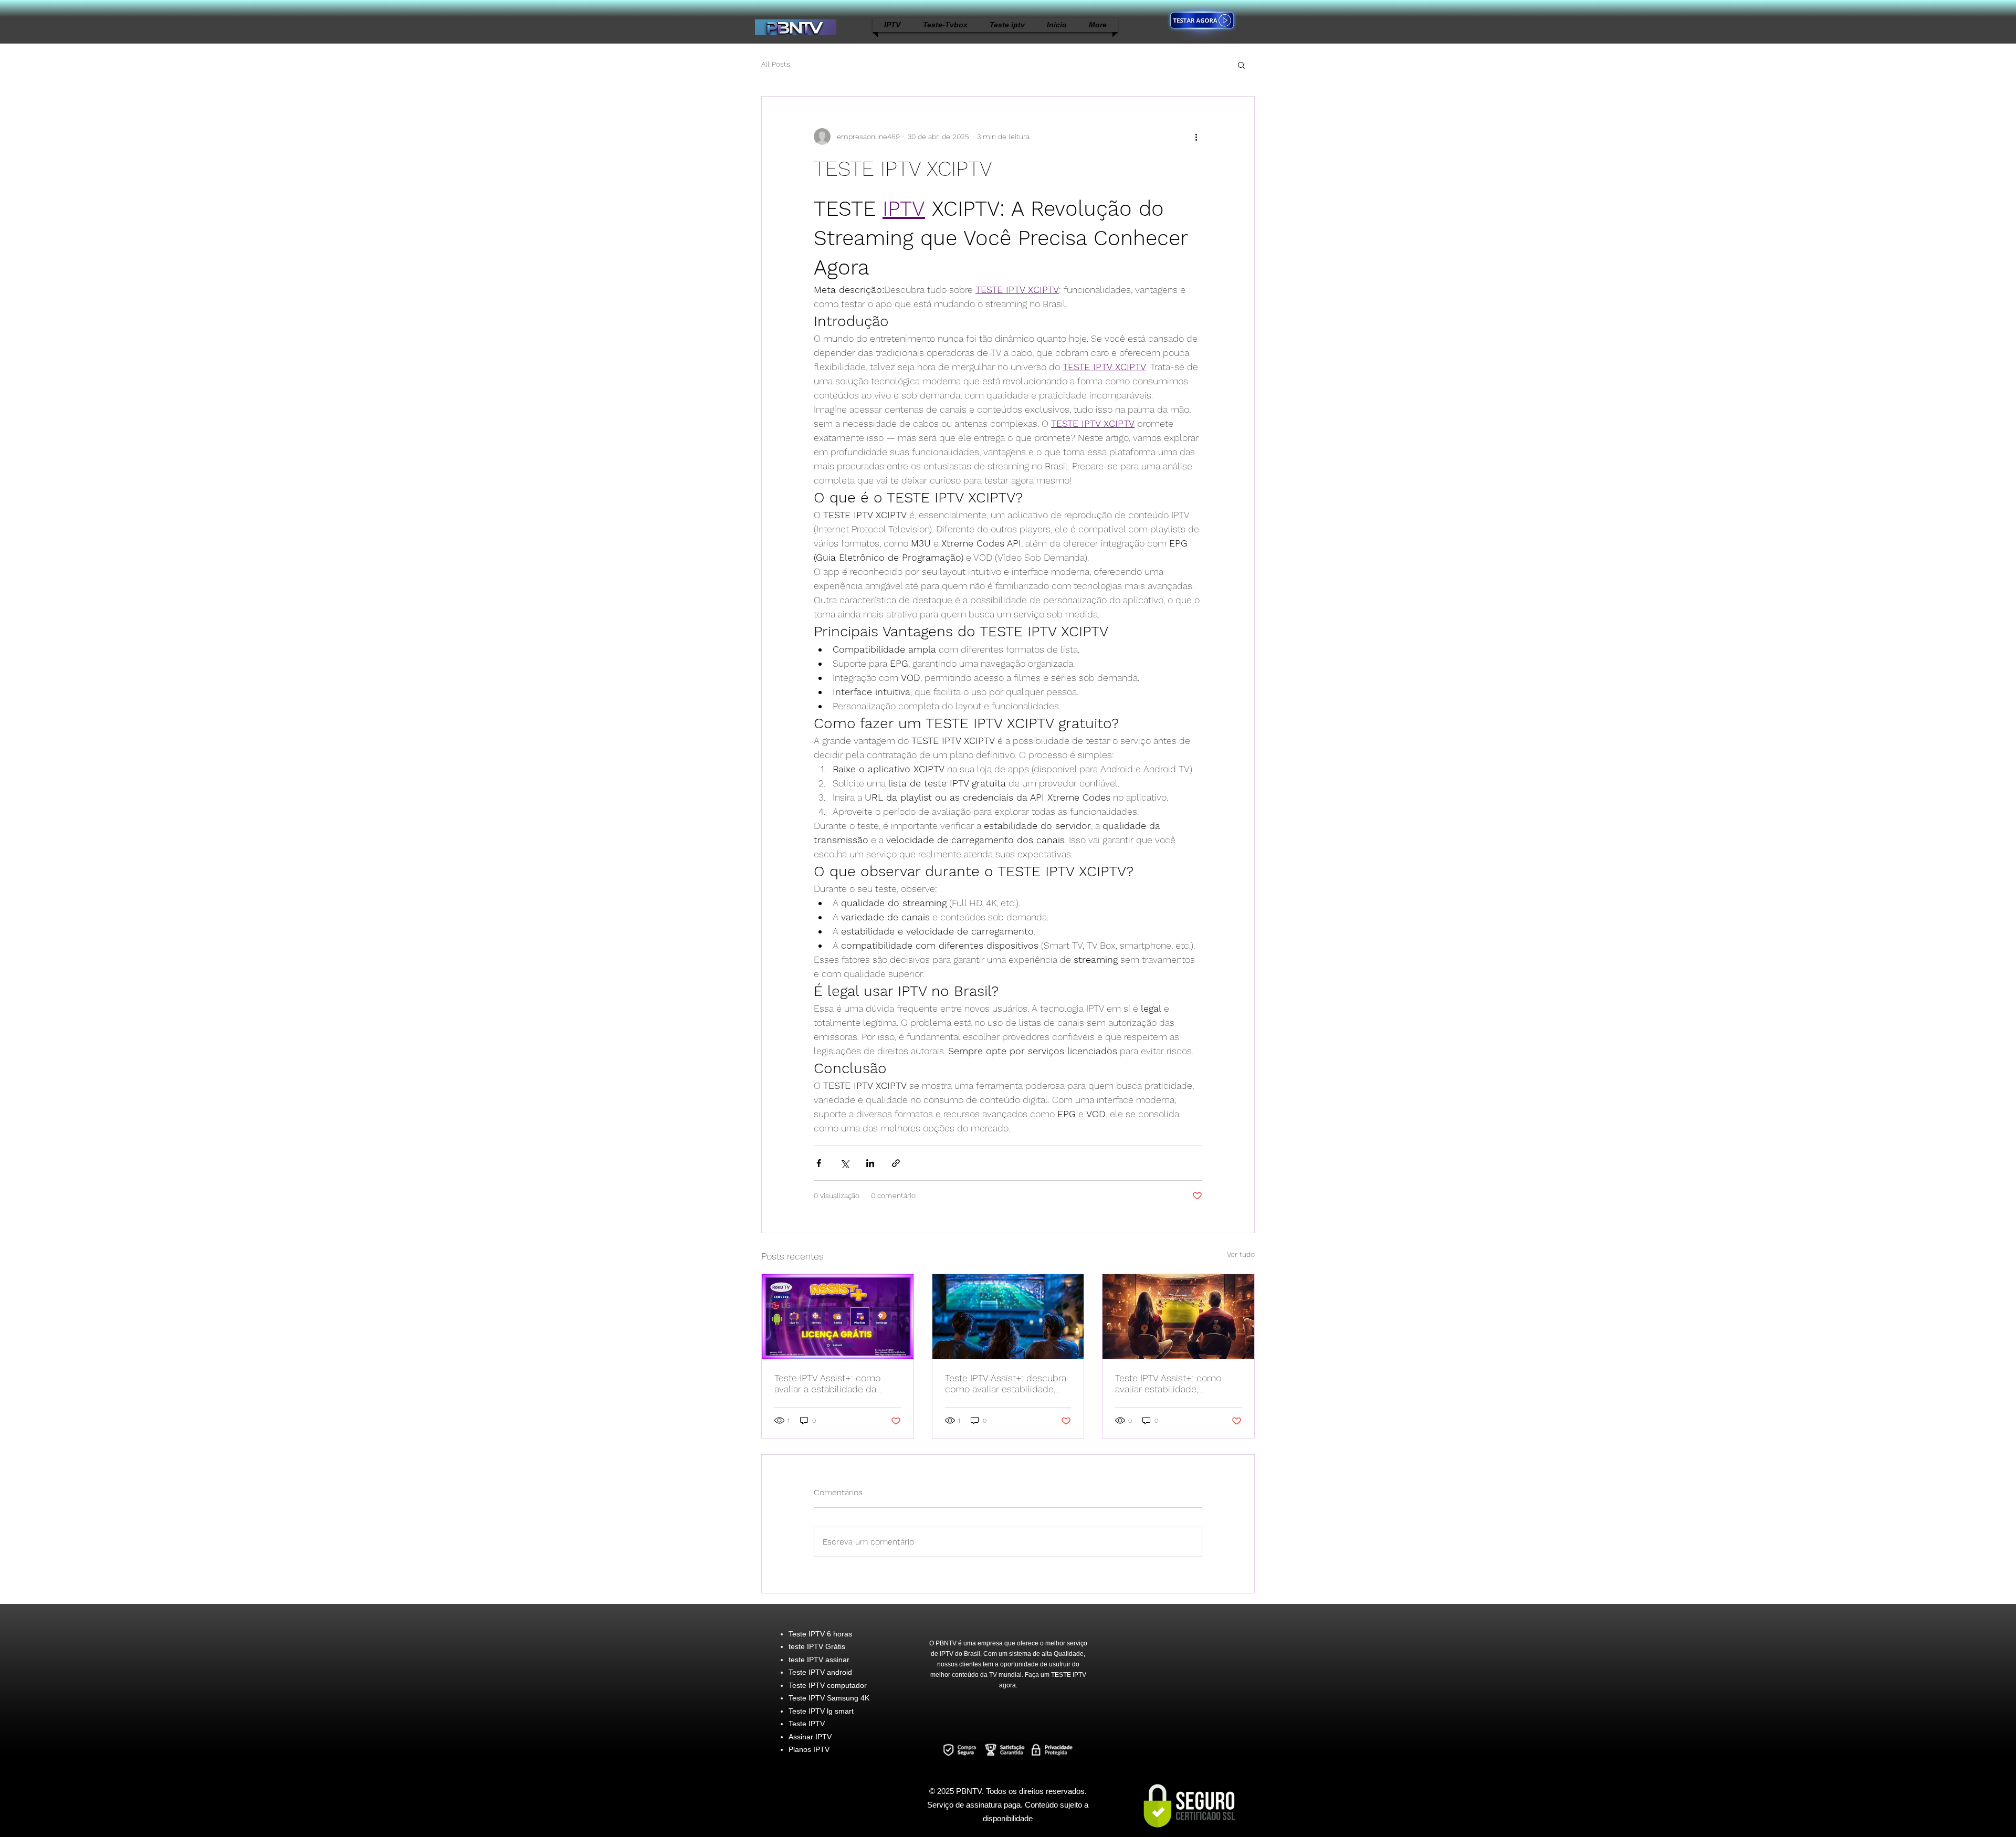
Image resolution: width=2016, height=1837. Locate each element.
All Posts (776, 64)
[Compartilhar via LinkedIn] (870, 1163)
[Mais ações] (1196, 137)
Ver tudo (1241, 1254)
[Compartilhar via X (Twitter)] (844, 1163)
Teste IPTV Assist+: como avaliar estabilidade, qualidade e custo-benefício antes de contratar (1175, 1383)
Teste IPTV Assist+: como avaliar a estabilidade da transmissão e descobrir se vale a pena (832, 1383)
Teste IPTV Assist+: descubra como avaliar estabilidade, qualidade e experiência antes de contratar (1006, 1383)
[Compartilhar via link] (896, 1163)
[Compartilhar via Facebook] (819, 1163)
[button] (1241, 65)
